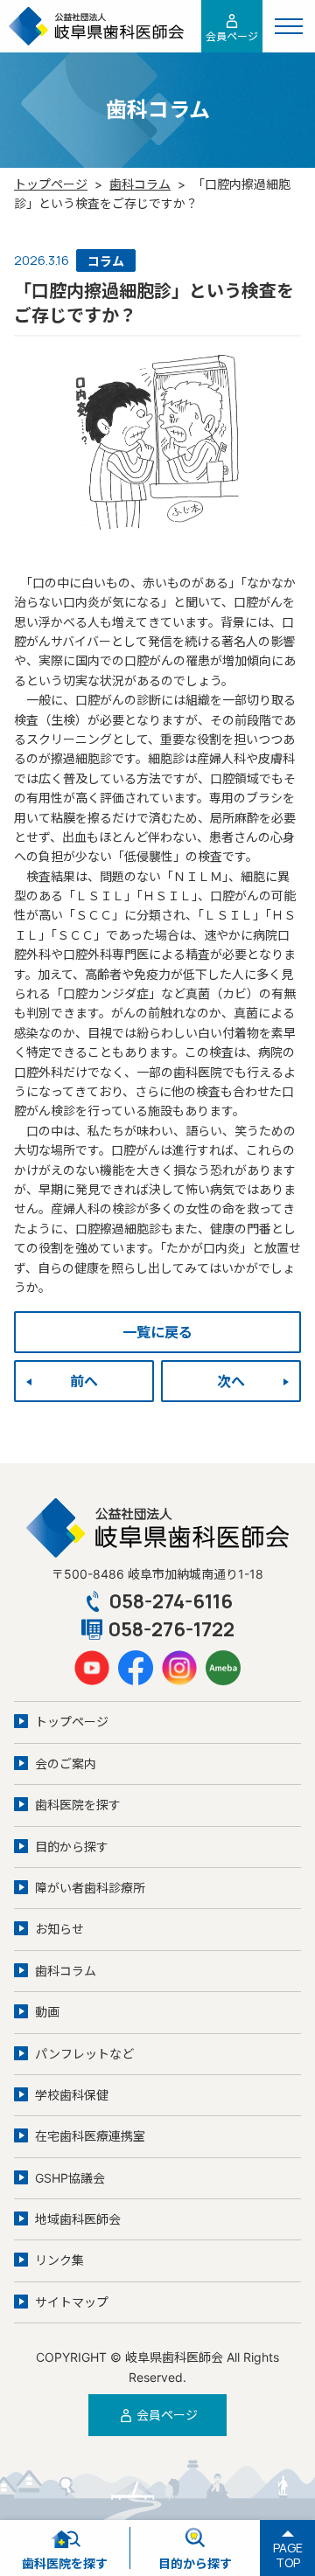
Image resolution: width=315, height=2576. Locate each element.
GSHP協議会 (70, 2178)
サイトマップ (72, 2302)
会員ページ (232, 36)
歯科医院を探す (78, 1805)
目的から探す (72, 1847)
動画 (47, 2012)
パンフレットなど (84, 2054)
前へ (84, 1381)
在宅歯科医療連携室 (90, 2136)
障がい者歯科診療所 (90, 1888)
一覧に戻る (157, 1332)
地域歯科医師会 (78, 2219)
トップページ (51, 184)
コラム (106, 261)
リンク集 (59, 2260)
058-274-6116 (171, 1601)
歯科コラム (140, 184)
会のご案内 (66, 1764)
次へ (231, 1381)
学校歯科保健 (72, 2095)
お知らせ (59, 1929)
